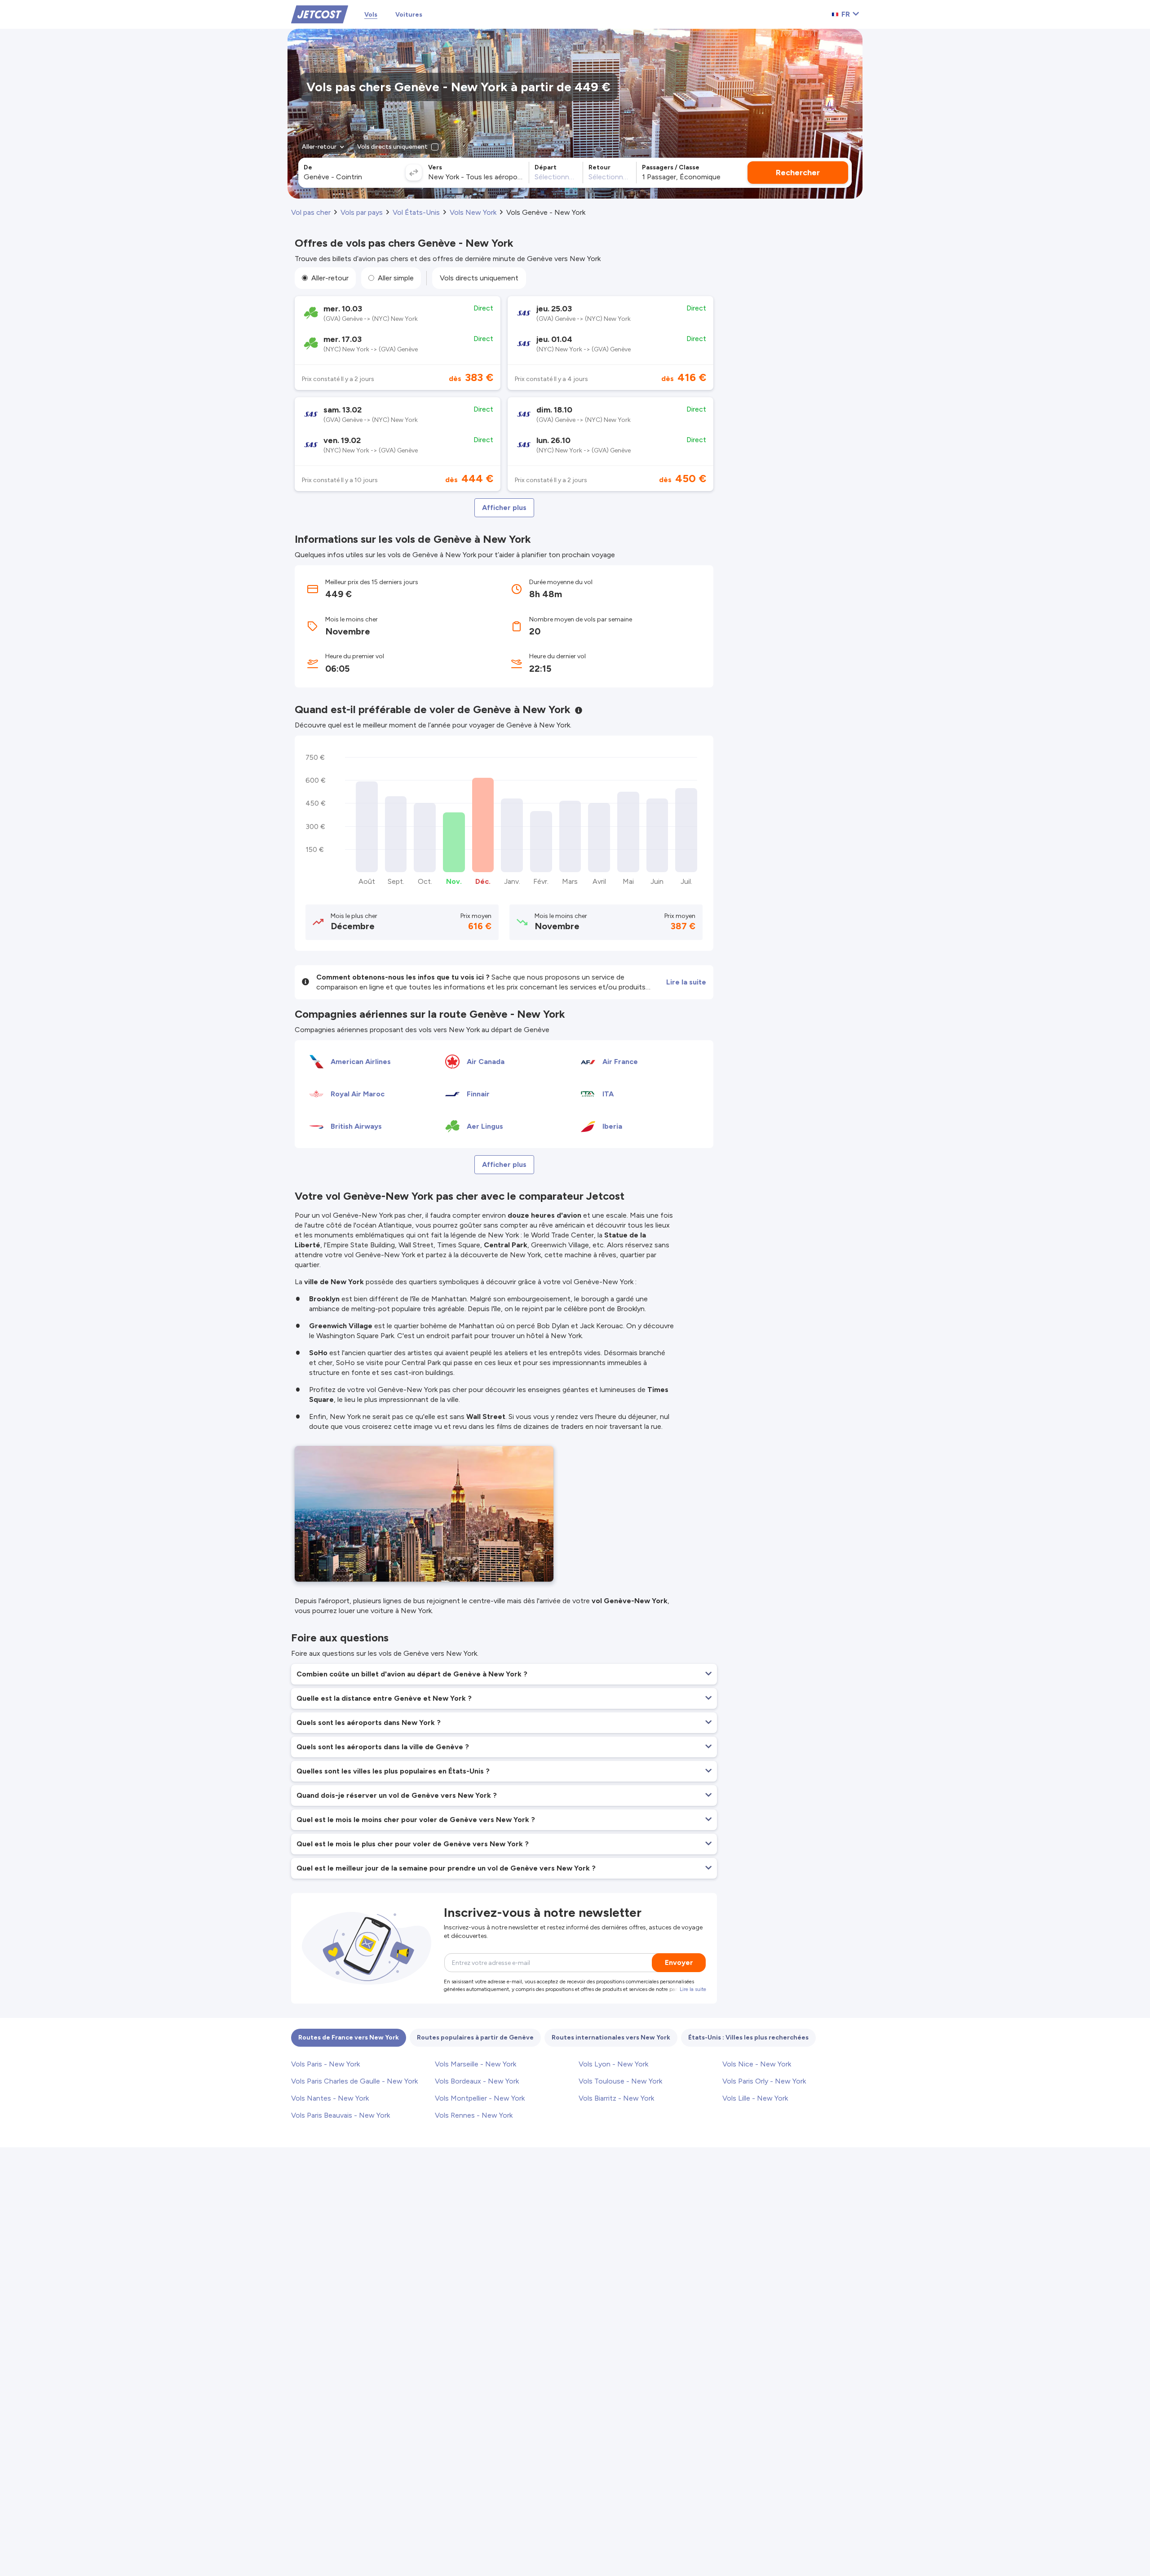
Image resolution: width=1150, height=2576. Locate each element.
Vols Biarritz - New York (616, 2098)
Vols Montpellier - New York (480, 2098)
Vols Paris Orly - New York (764, 2081)
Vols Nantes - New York (330, 2098)
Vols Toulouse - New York (620, 2081)
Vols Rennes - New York (474, 2115)
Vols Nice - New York (757, 2064)
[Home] (320, 14)
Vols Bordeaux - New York (477, 2081)
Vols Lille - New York (755, 2098)
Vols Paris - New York (325, 2064)
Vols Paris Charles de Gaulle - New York (354, 2081)
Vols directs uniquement (479, 278)
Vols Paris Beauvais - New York (341, 2115)
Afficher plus (504, 508)
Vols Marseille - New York (475, 2064)
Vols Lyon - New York (613, 2064)
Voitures (409, 15)
